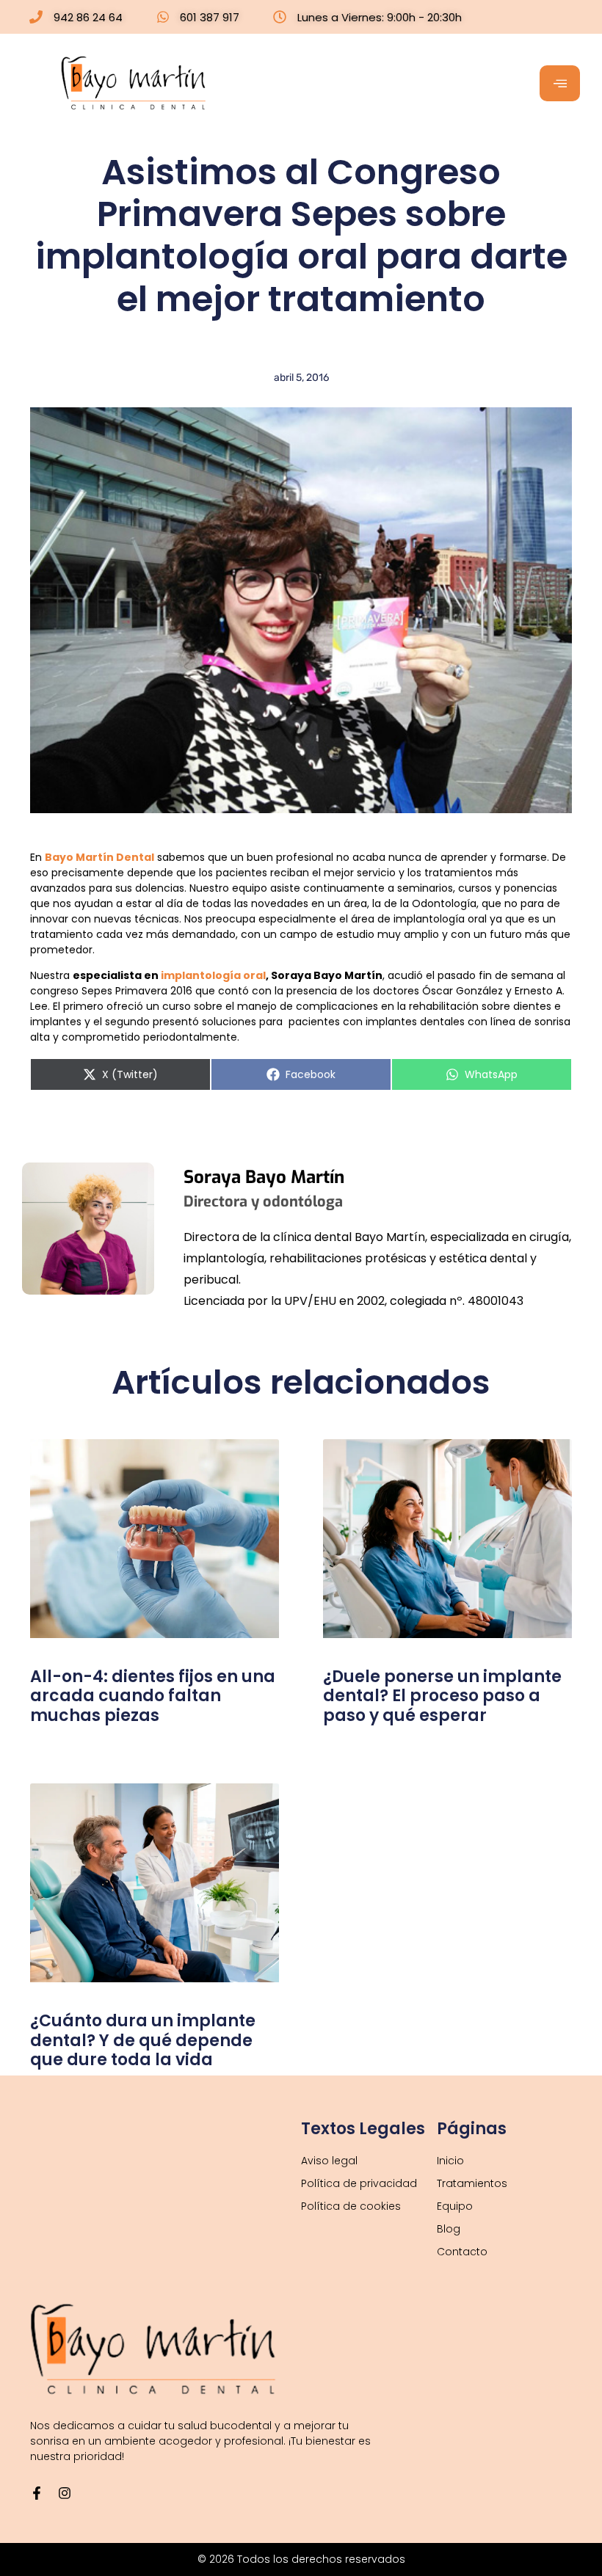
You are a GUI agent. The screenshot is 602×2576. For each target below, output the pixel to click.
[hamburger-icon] (560, 83)
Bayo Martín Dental (99, 857)
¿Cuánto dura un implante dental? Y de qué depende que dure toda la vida (143, 2040)
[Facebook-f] (37, 2493)
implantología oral (213, 975)
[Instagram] (65, 2493)
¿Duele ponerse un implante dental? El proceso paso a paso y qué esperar (442, 1696)
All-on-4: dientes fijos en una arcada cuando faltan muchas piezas (153, 1696)
